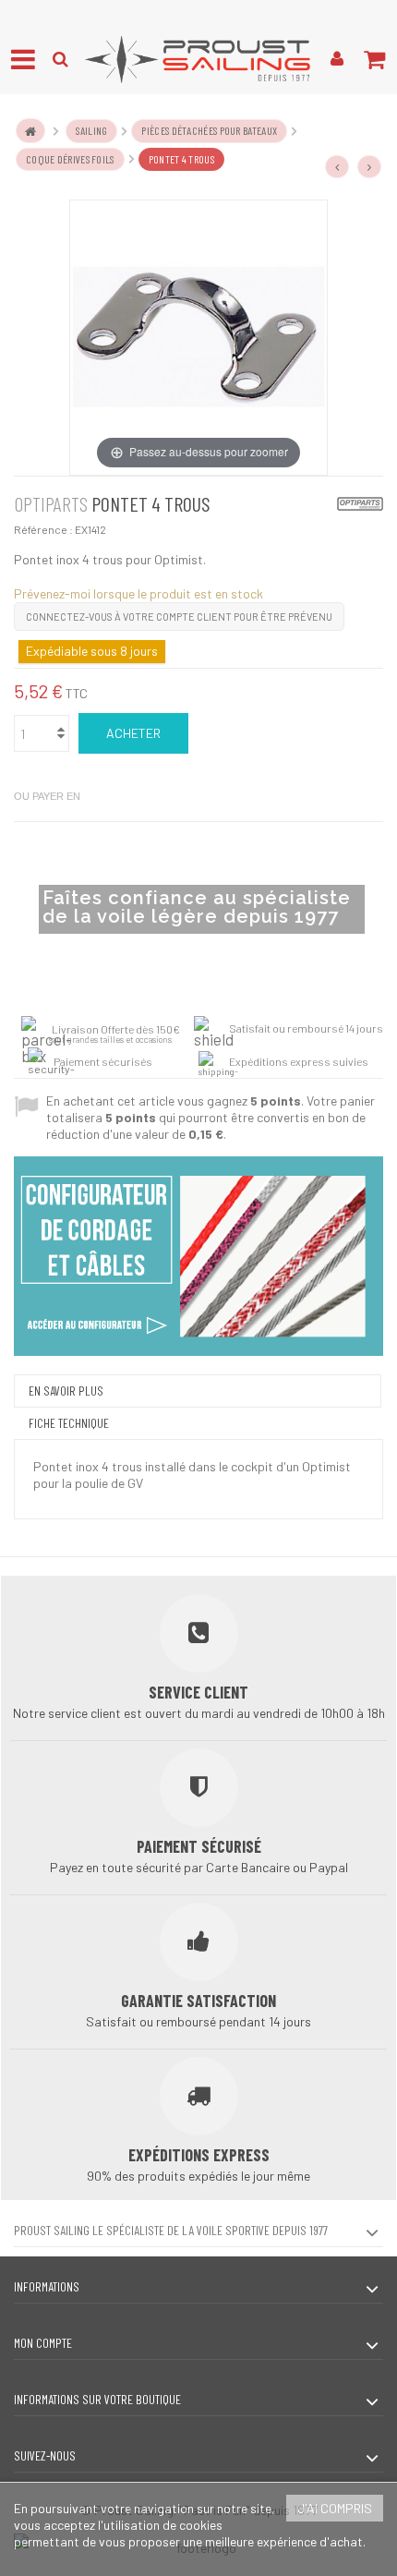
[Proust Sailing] (198, 59)
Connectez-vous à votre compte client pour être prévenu (179, 617)
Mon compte (43, 2343)
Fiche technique (69, 1423)
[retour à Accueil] (30, 131)
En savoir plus (66, 1391)
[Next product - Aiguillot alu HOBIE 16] (369, 167)
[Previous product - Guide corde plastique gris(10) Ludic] (337, 167)
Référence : (43, 529)
